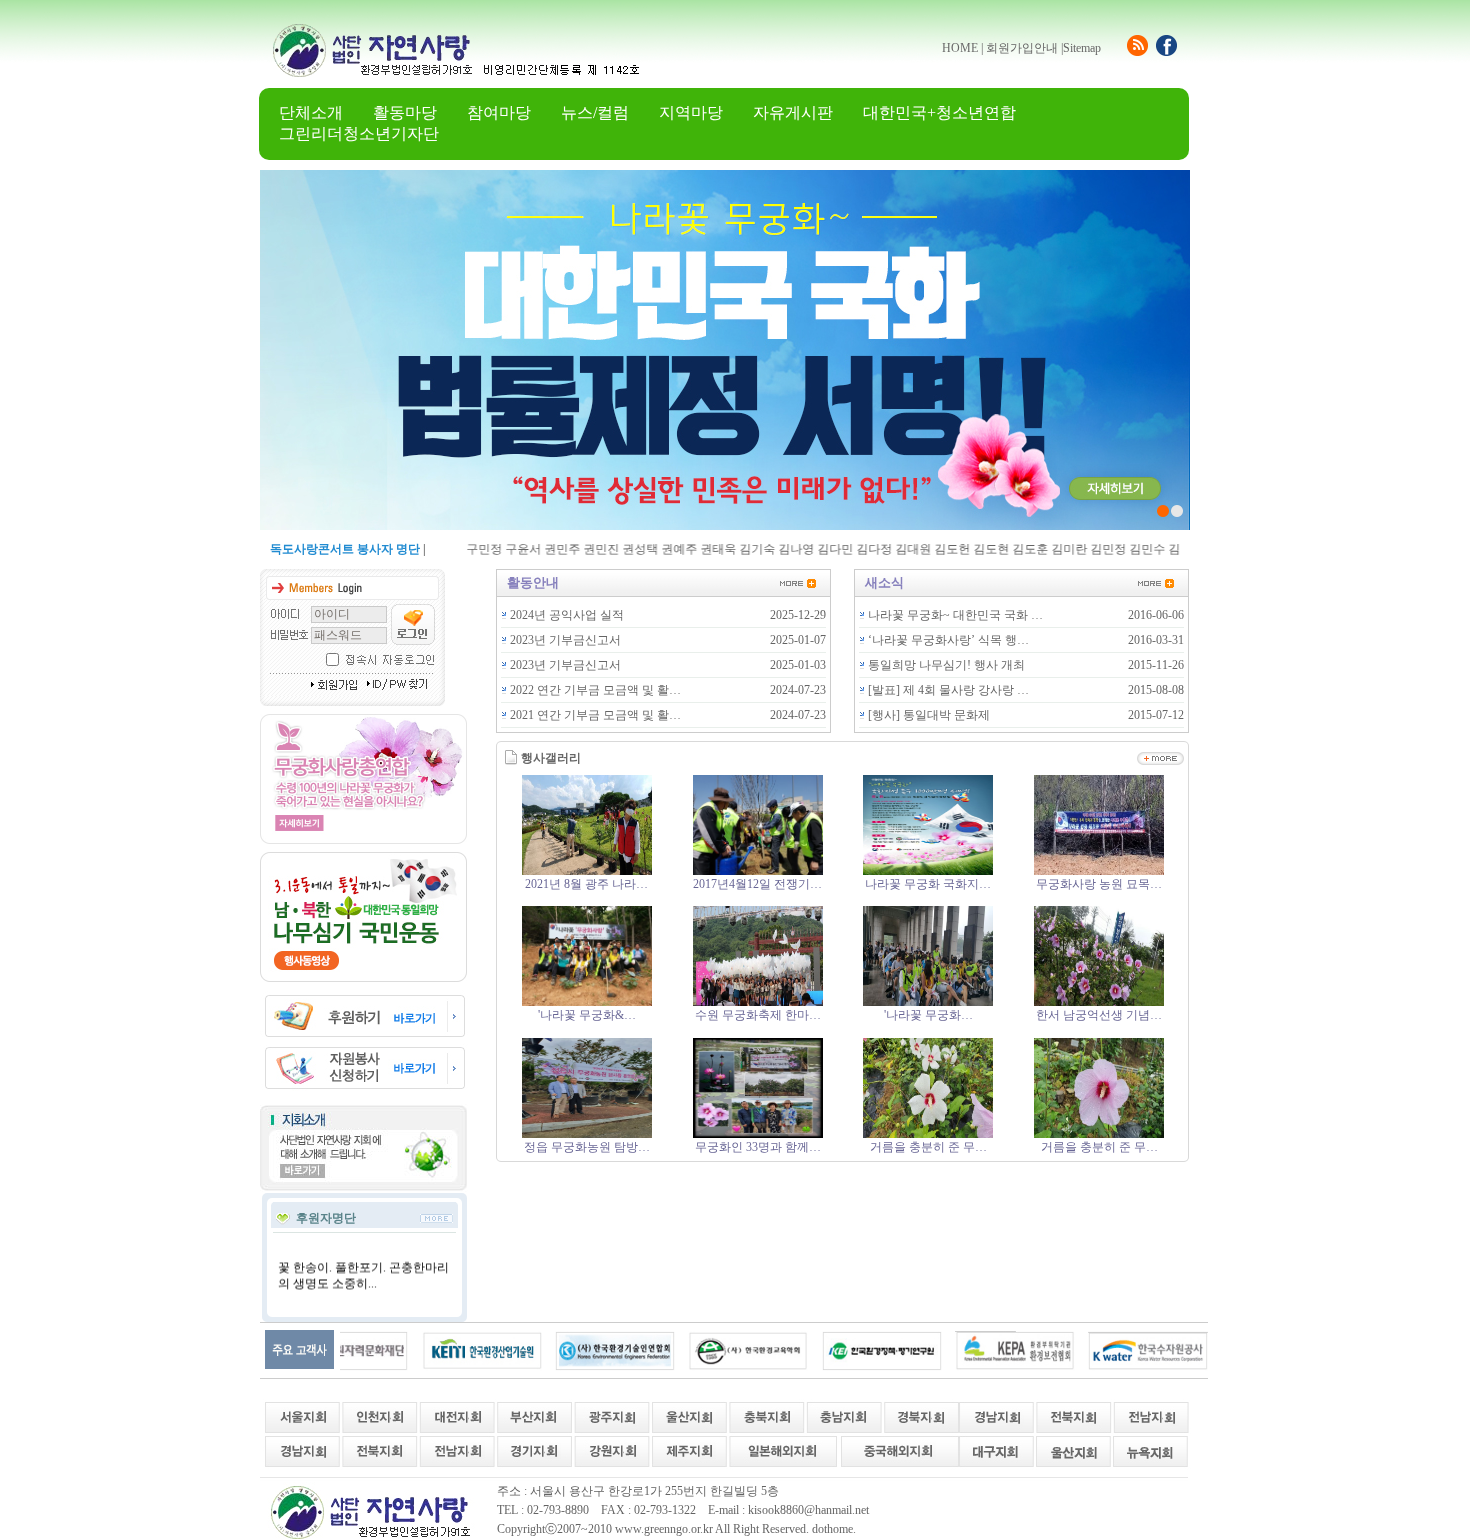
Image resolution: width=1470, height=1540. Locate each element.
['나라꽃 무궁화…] (928, 1002)
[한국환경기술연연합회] (577, 1350)
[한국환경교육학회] (710, 1350)
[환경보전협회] (977, 1350)
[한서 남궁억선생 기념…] (1099, 1002)
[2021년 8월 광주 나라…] (587, 871)
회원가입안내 (1022, 48)
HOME (960, 48)
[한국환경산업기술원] (444, 1350)
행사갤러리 (551, 758)
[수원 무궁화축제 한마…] (758, 1002)
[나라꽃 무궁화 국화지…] (928, 871)
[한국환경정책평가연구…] (844, 1350)
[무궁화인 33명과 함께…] (758, 1134)
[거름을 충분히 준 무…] (928, 1134)
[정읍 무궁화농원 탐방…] (587, 1134)
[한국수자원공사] (1110, 1350)
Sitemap (1082, 48)
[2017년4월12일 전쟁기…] (758, 871)
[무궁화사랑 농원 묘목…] (1099, 871)
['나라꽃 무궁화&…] (587, 1002)
